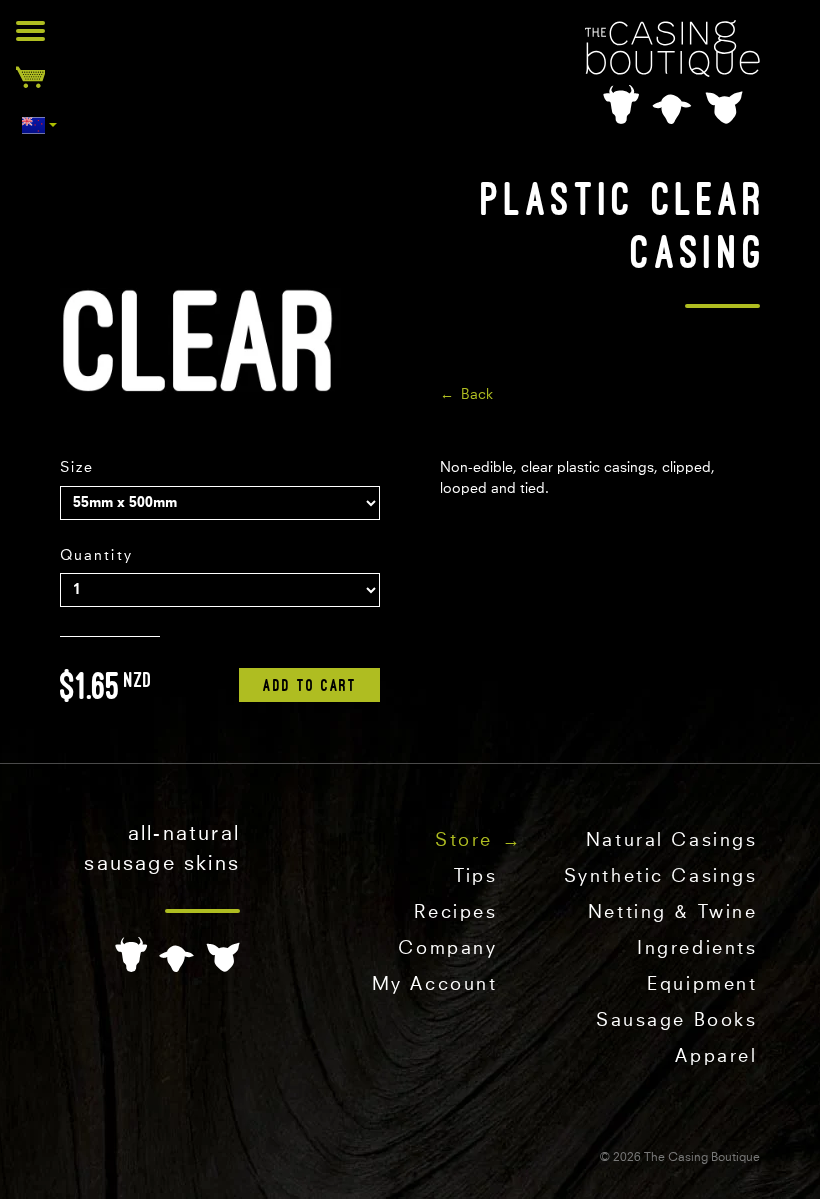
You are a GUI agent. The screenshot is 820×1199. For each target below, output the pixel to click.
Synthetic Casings (661, 877)
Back (477, 395)
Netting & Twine (673, 913)
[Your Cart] (30, 76)
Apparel (716, 1057)
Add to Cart (310, 685)
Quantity (96, 556)
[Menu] (30, 30)
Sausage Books (676, 1021)
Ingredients (697, 949)
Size (77, 468)
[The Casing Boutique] (672, 72)
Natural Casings (672, 841)
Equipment (702, 985)
